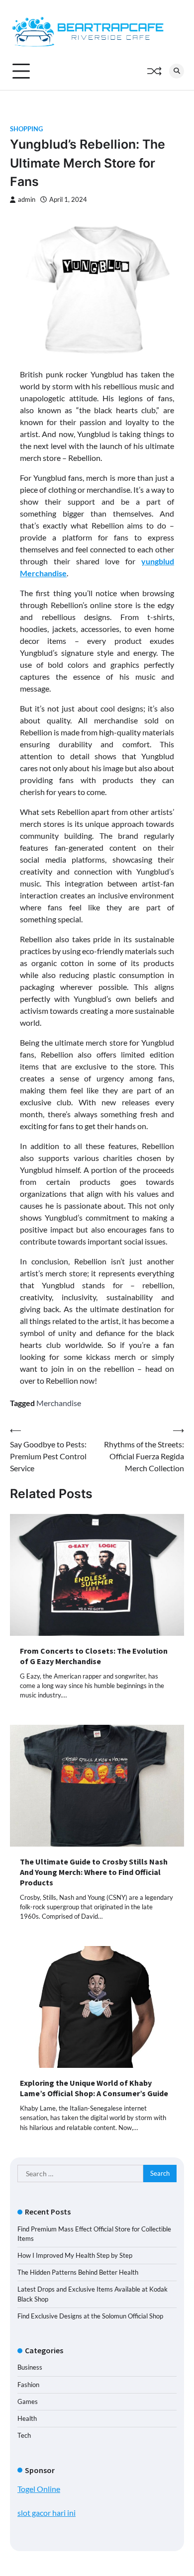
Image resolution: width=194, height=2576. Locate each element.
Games (28, 2401)
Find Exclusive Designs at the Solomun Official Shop (90, 2316)
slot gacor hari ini (47, 2513)
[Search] (177, 71)
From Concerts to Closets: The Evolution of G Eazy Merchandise (94, 1656)
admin (27, 200)
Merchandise (59, 1403)
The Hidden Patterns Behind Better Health (78, 2272)
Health (27, 2418)
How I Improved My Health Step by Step (75, 2255)
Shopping (26, 129)
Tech (24, 2435)
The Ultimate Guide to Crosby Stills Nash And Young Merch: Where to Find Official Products (94, 1872)
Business (30, 2367)
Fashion (28, 2385)
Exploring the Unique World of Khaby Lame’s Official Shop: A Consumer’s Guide (94, 2088)
